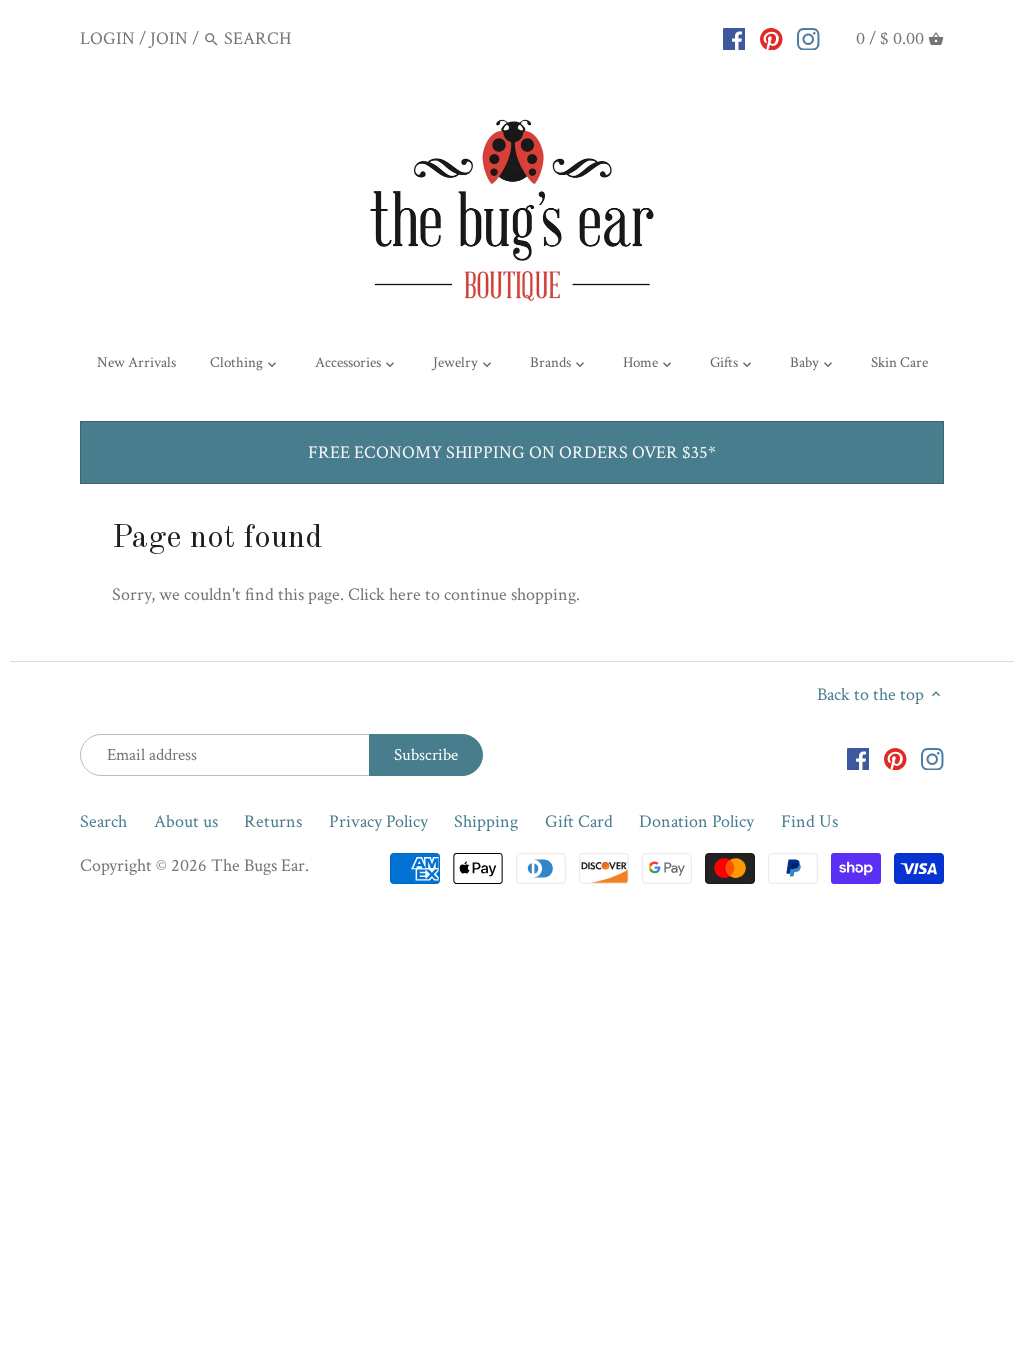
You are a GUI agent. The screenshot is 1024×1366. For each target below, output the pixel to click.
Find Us (809, 821)
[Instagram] (808, 38)
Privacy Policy (378, 821)
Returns (273, 821)
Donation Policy (696, 821)
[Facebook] (734, 38)
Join (169, 38)
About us (186, 821)
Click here (384, 594)
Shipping (486, 821)
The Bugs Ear (258, 865)
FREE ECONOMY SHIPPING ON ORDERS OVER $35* (512, 452)
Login (107, 38)
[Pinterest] (771, 38)
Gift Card (579, 821)
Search (103, 821)
